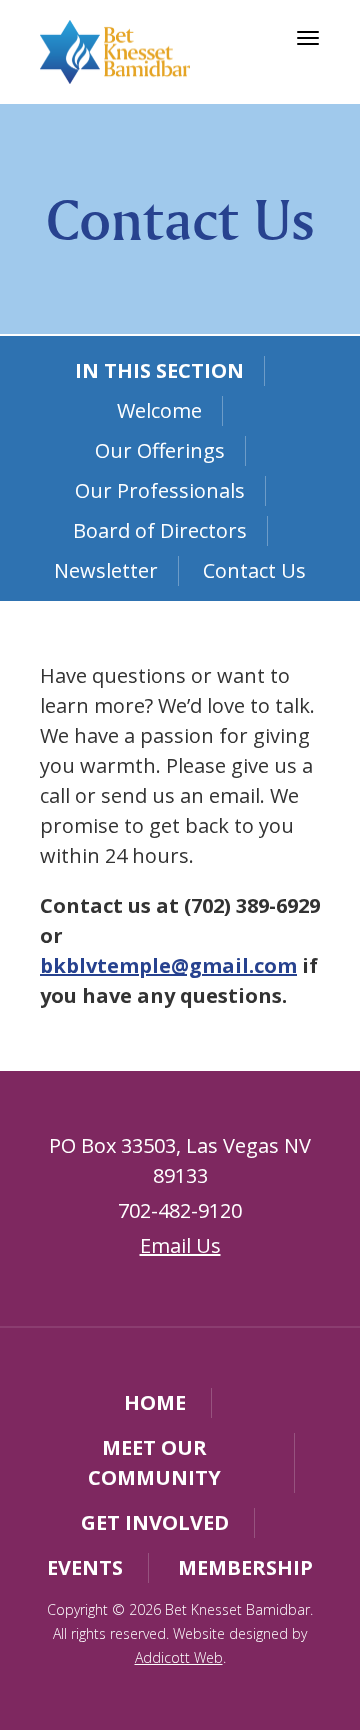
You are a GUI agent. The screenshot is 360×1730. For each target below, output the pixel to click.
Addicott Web (179, 1657)
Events (85, 1567)
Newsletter (106, 570)
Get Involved (155, 1522)
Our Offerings (160, 450)
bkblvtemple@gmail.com (168, 965)
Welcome (159, 410)
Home (155, 1402)
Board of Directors (160, 530)
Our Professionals (160, 490)
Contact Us (254, 570)
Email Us (180, 1245)
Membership (245, 1567)
